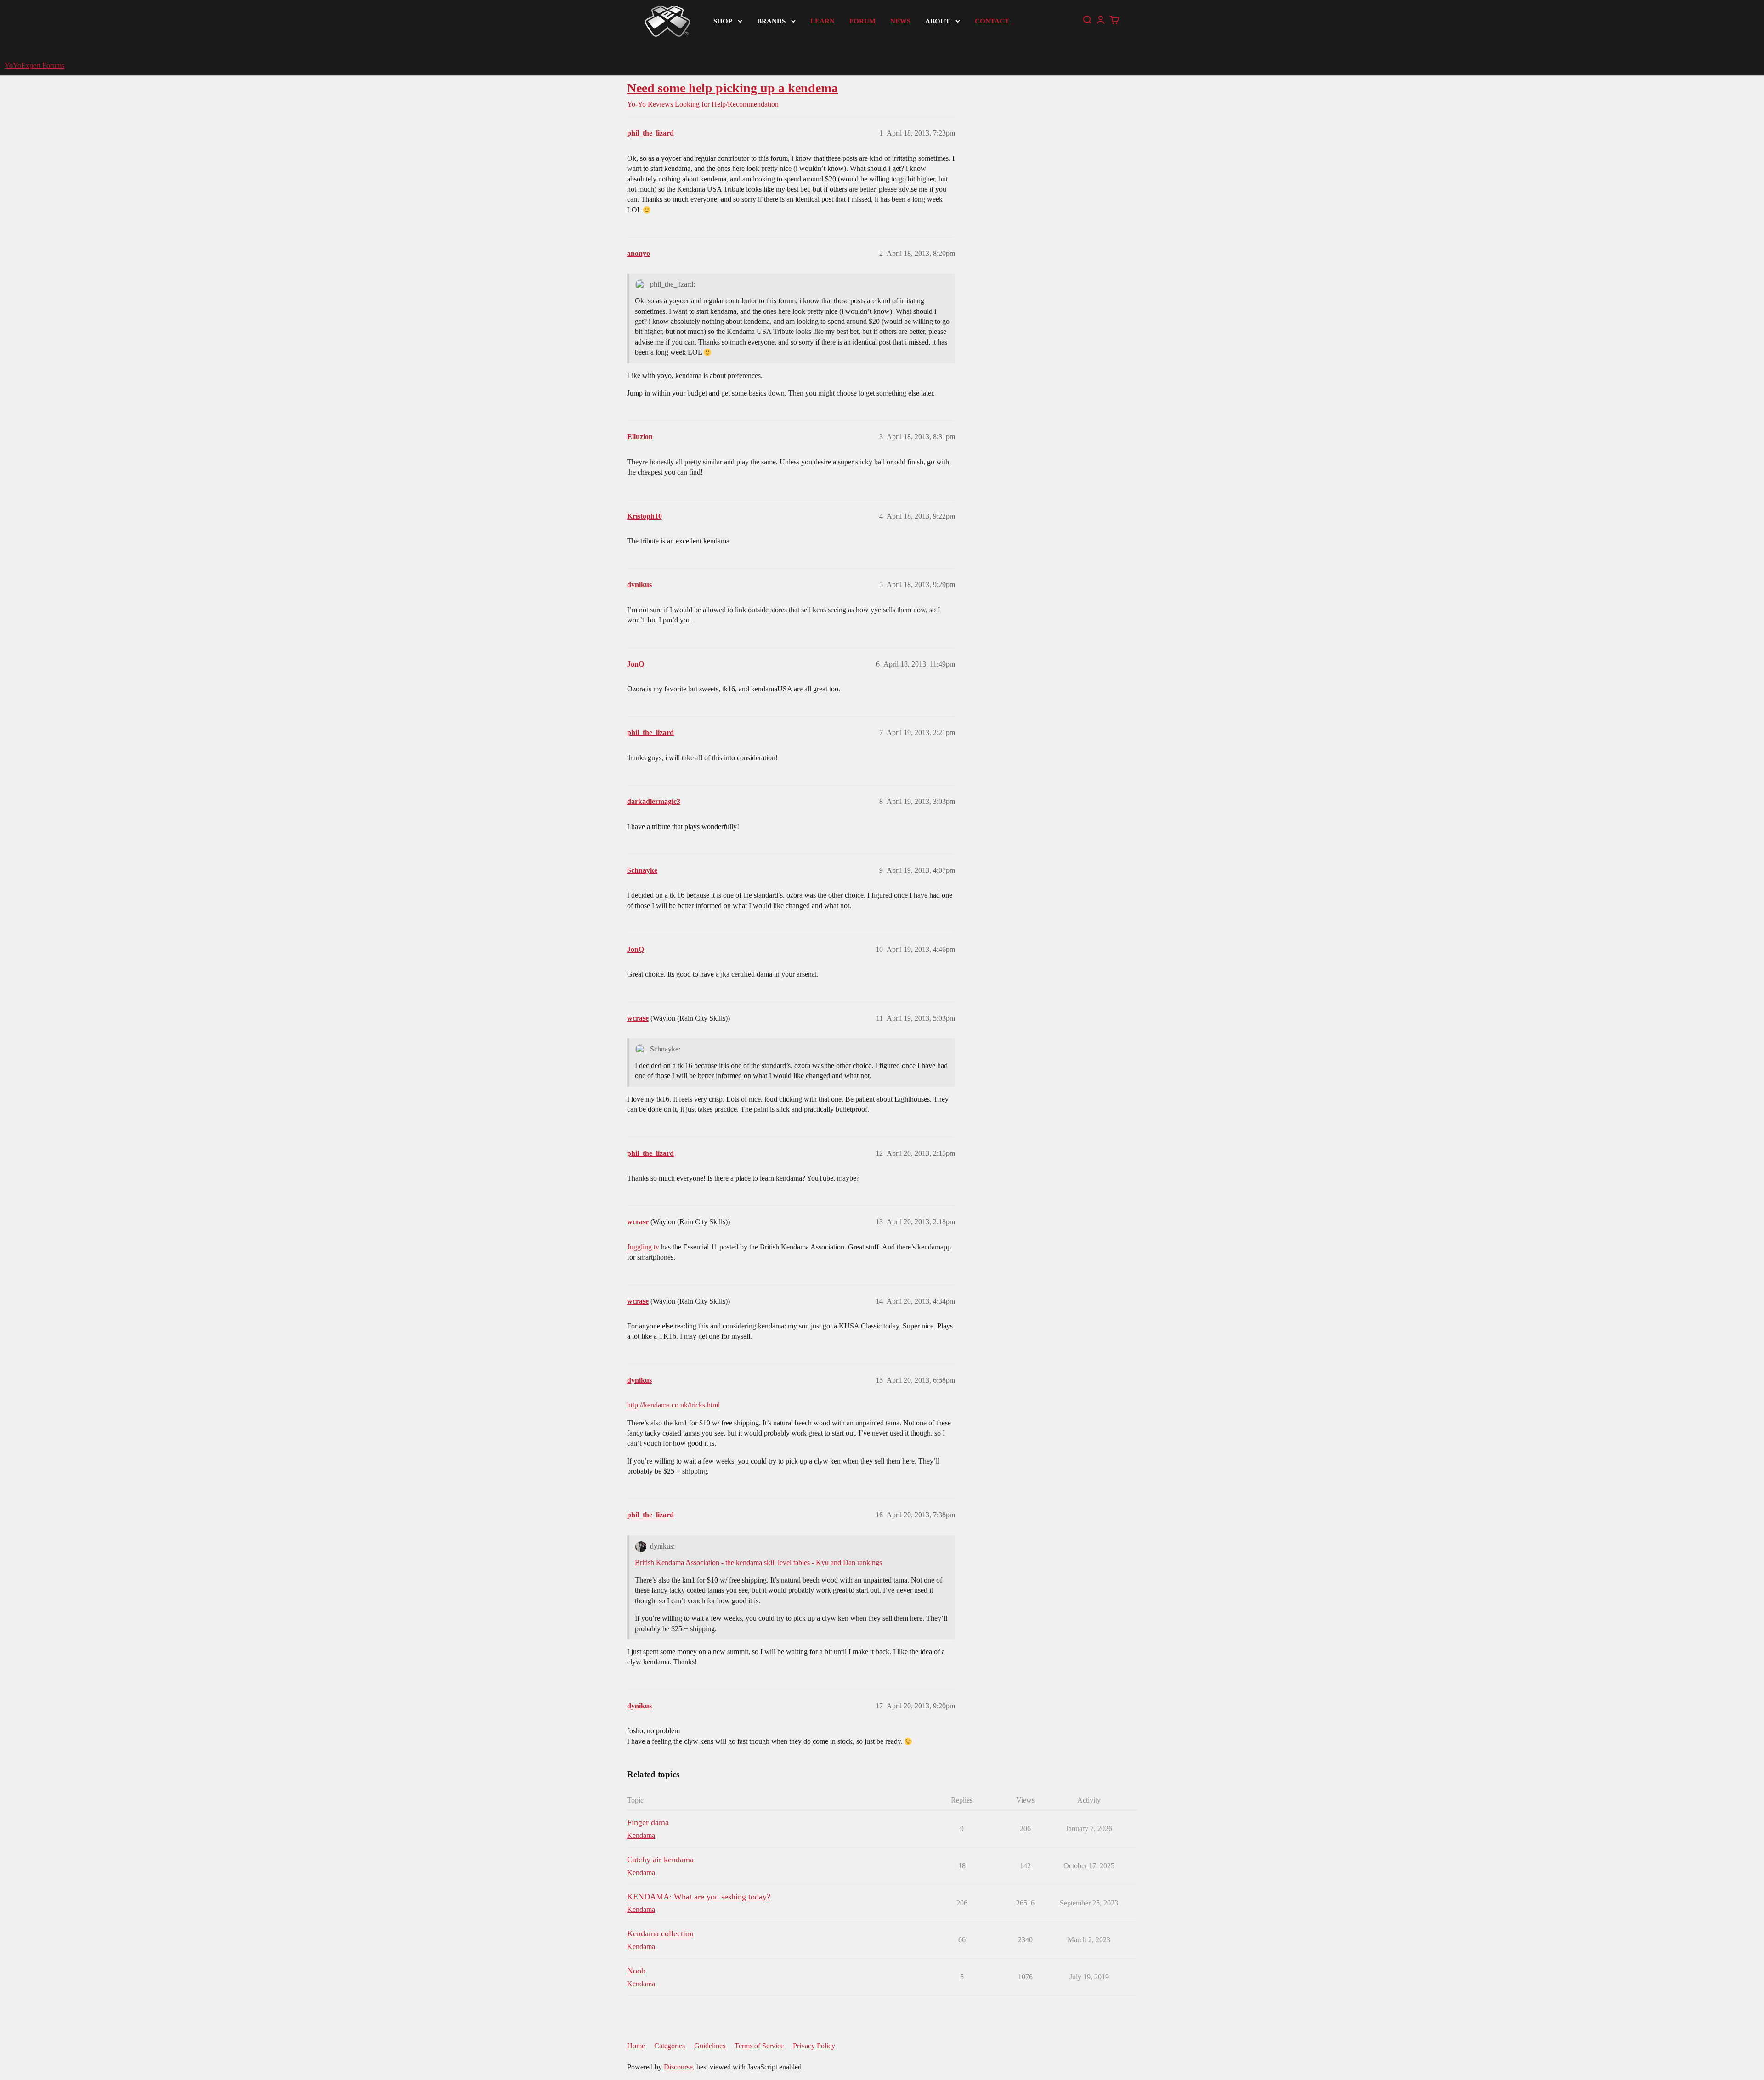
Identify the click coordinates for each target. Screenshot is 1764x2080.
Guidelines (710, 2046)
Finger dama (648, 1822)
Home (636, 2046)
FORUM (862, 21)
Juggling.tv (643, 1247)
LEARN (823, 21)
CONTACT (992, 21)
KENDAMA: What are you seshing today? (699, 1897)
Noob (636, 1971)
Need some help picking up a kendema (732, 88)
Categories (670, 2046)
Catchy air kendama (660, 1860)
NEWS (900, 21)
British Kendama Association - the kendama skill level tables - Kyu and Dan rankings (758, 1563)
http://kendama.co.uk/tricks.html (673, 1405)
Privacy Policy (814, 2046)
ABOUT (938, 21)
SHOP (723, 21)
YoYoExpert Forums (34, 65)
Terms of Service (759, 2046)
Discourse (678, 2067)
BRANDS (771, 21)
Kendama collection (660, 1933)
